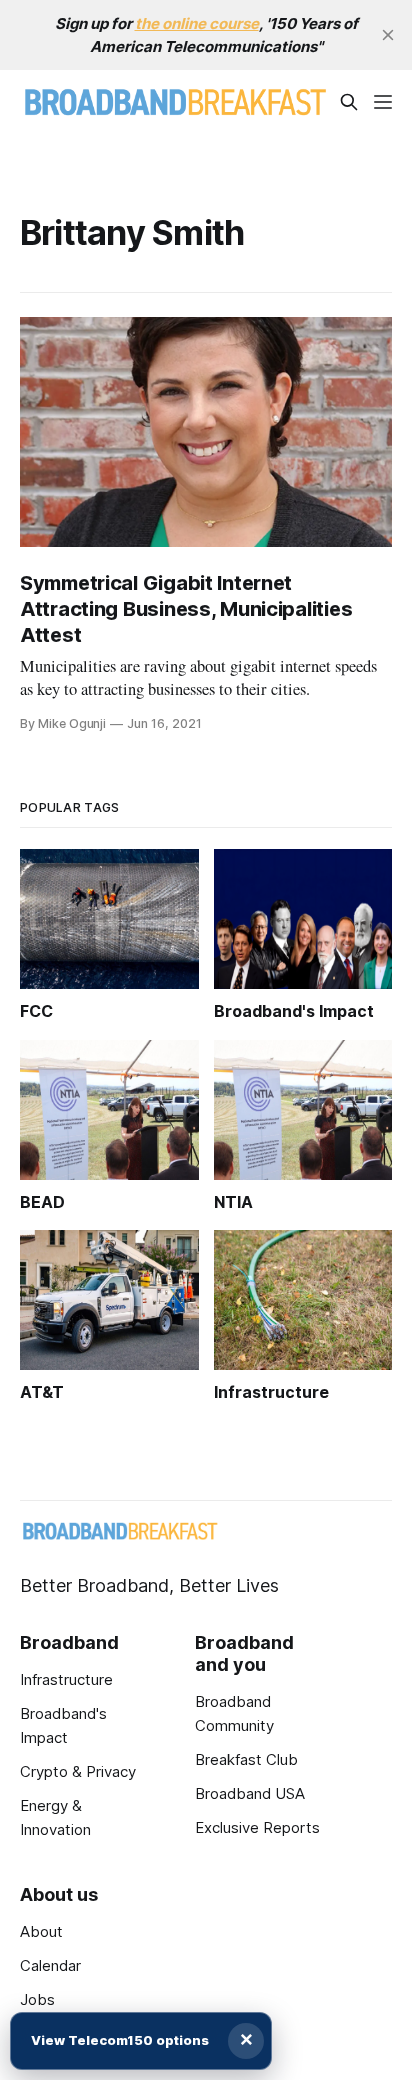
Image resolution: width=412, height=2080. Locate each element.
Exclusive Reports (257, 1827)
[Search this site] (349, 102)
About (41, 1931)
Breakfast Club (246, 1759)
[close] (388, 35)
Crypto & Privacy (78, 1771)
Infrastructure (66, 1679)
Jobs (37, 1999)
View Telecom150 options (120, 2040)
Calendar (50, 1965)
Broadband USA (250, 1793)
